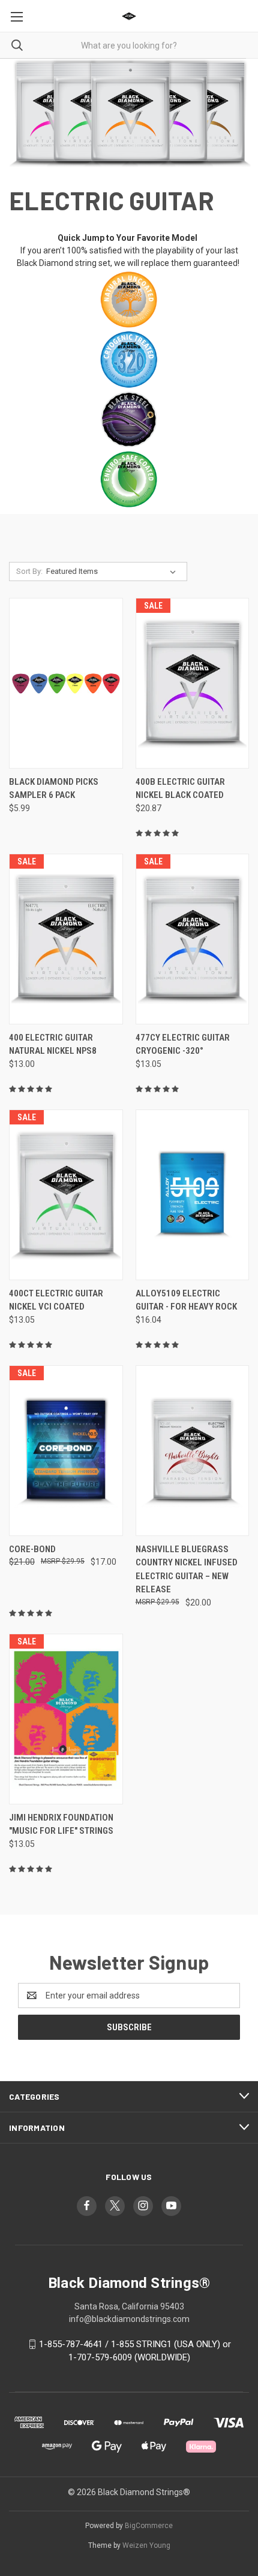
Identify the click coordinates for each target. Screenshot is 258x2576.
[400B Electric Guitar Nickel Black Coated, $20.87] (193, 683)
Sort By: (29, 571)
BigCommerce (149, 2526)
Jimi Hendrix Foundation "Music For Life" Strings (61, 1824)
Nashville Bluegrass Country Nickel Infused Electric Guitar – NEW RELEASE (187, 1570)
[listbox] (113, 572)
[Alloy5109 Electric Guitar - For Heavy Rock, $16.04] (193, 1195)
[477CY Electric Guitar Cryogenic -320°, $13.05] (193, 939)
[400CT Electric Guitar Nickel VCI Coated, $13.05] (66, 1195)
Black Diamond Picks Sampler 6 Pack (54, 789)
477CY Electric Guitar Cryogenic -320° (183, 1044)
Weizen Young (146, 2545)
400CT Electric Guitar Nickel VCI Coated (56, 1300)
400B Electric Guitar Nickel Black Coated (180, 789)
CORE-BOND (32, 1549)
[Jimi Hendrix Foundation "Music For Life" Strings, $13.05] (66, 1719)
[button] (129, 300)
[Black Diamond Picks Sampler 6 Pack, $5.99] (66, 683)
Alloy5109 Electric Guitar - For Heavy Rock (186, 1300)
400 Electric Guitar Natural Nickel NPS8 (53, 1044)
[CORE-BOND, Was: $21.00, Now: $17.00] (66, 1451)
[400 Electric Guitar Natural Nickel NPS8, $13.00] (66, 939)
